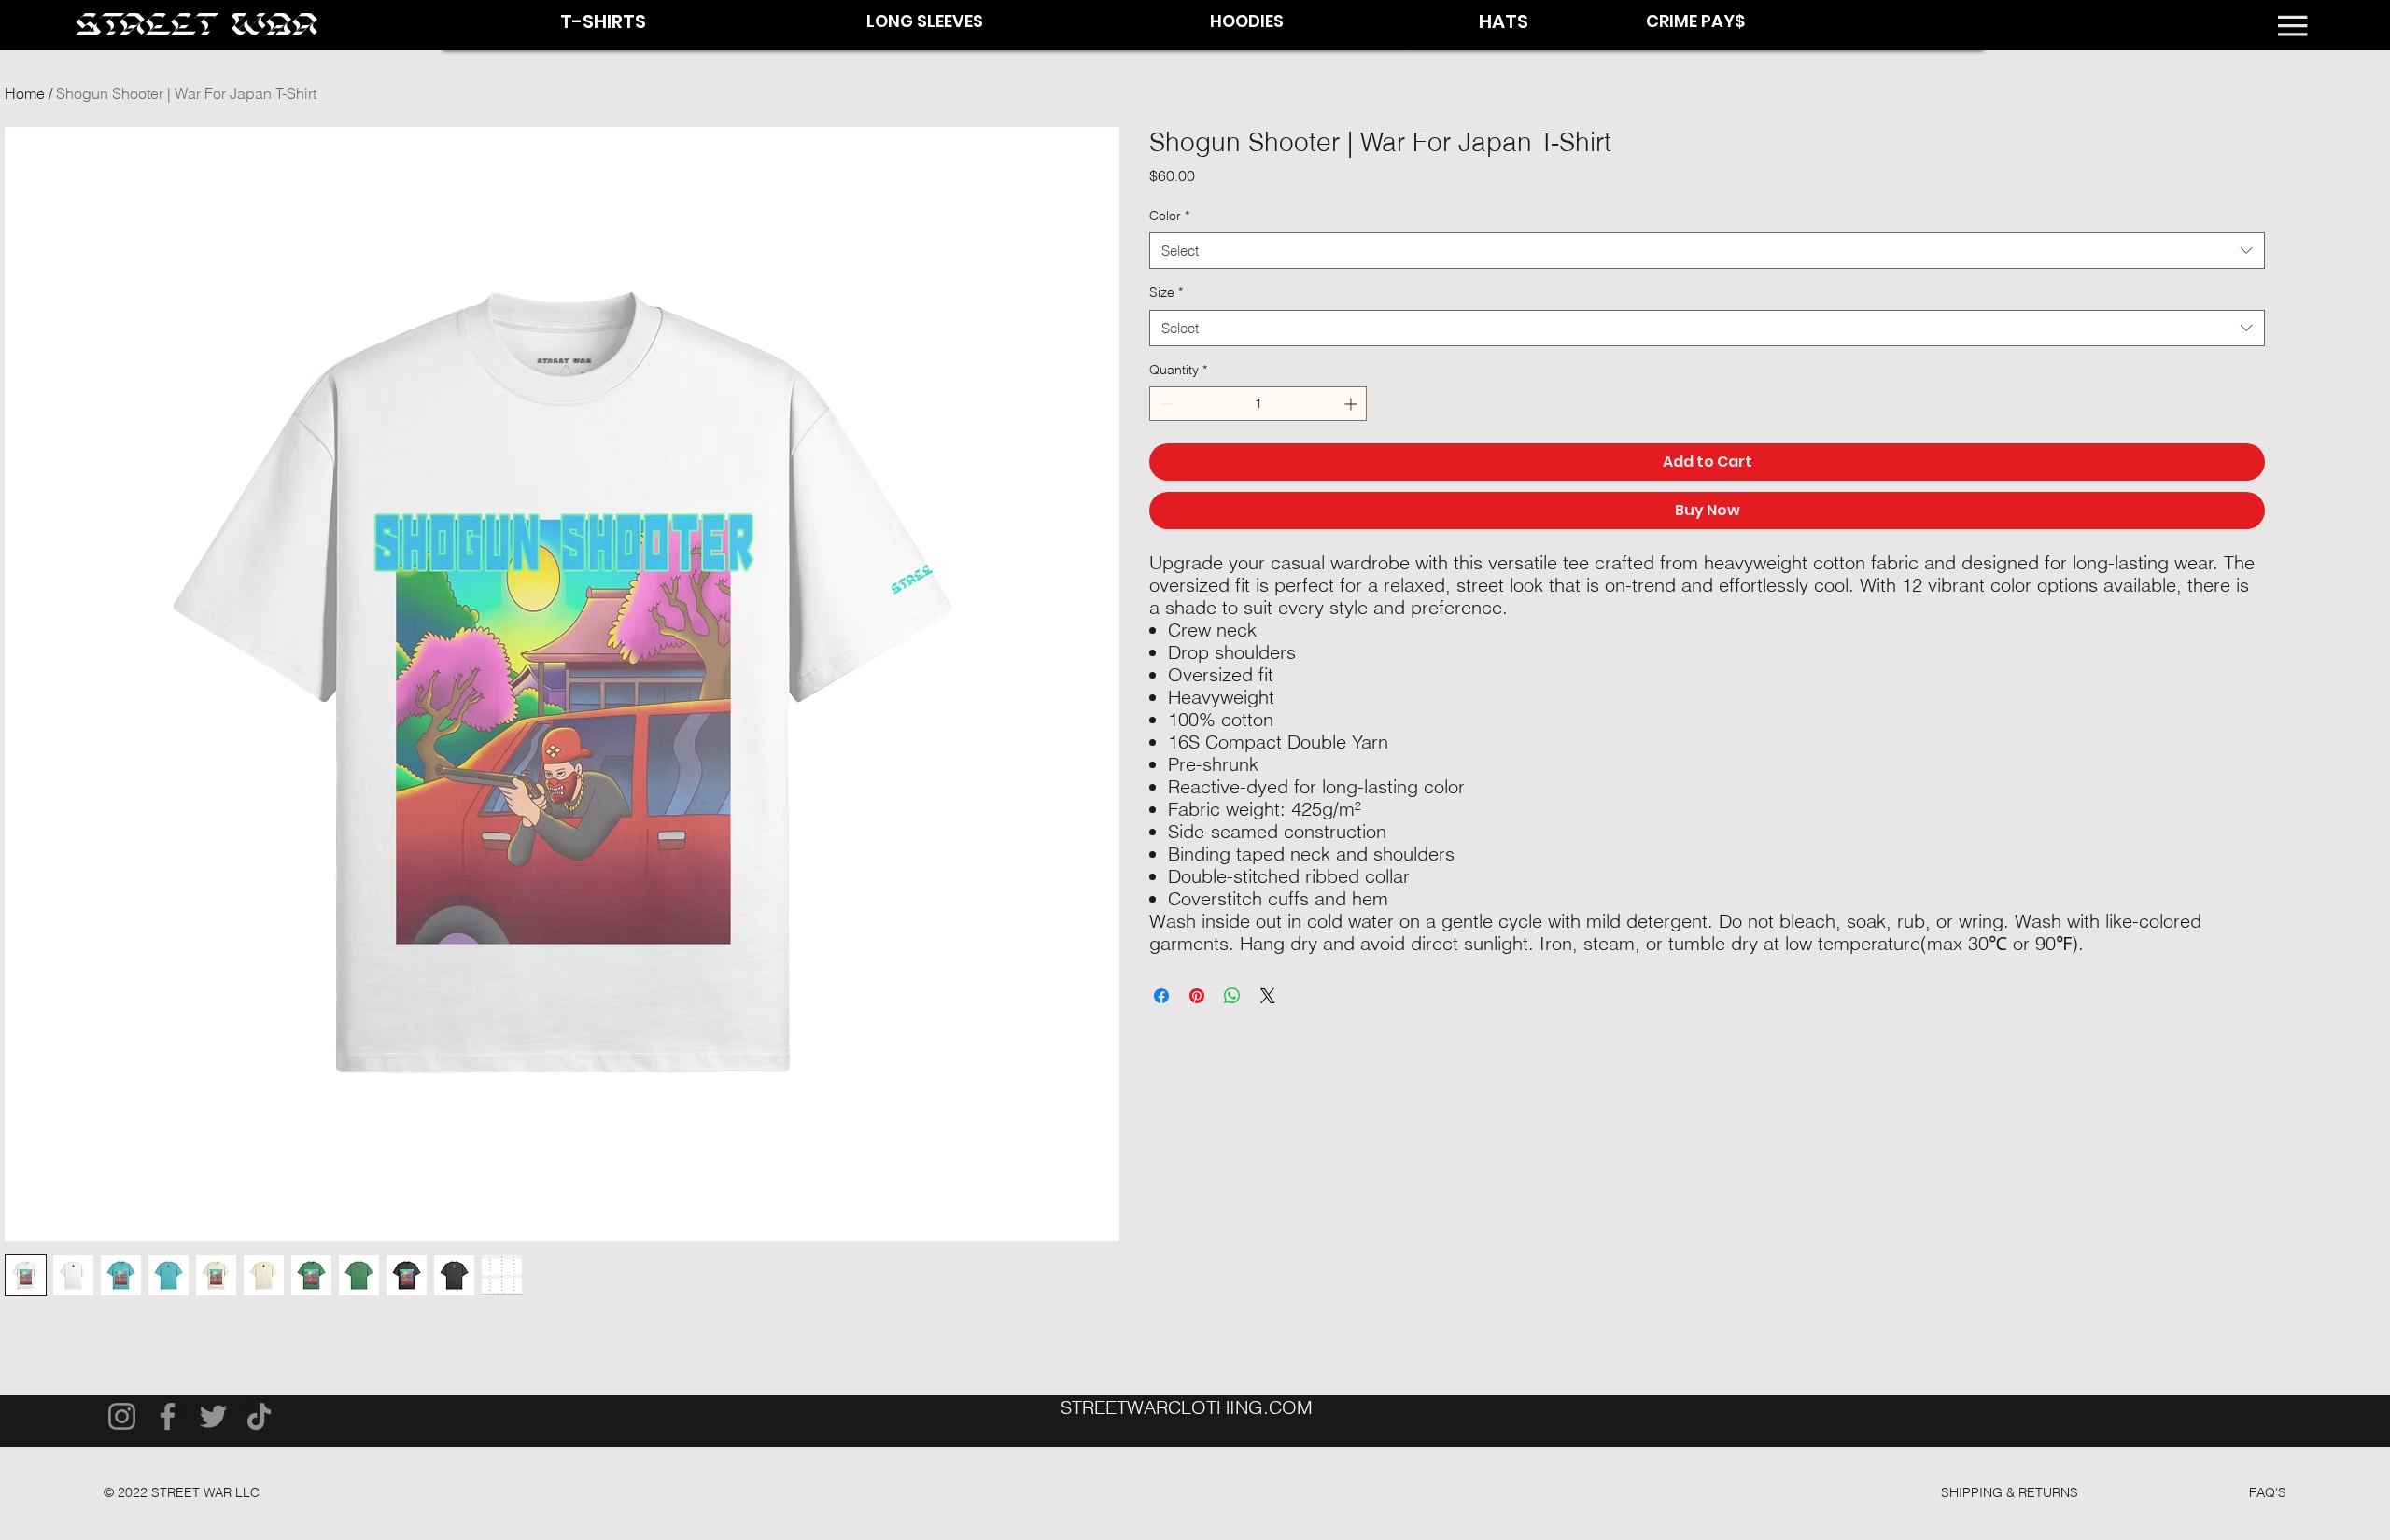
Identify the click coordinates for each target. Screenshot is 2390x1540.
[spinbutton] (1258, 404)
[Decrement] (1164, 404)
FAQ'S (2268, 1492)
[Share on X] (1268, 996)
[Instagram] (122, 1416)
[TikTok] (259, 1416)
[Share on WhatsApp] (1232, 996)
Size (1166, 292)
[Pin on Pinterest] (1197, 996)
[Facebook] (168, 1416)
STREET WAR (197, 26)
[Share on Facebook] (1161, 996)
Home (25, 93)
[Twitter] (213, 1416)
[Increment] (1352, 404)
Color (1169, 216)
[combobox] (1707, 251)
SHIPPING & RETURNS (2010, 1492)
